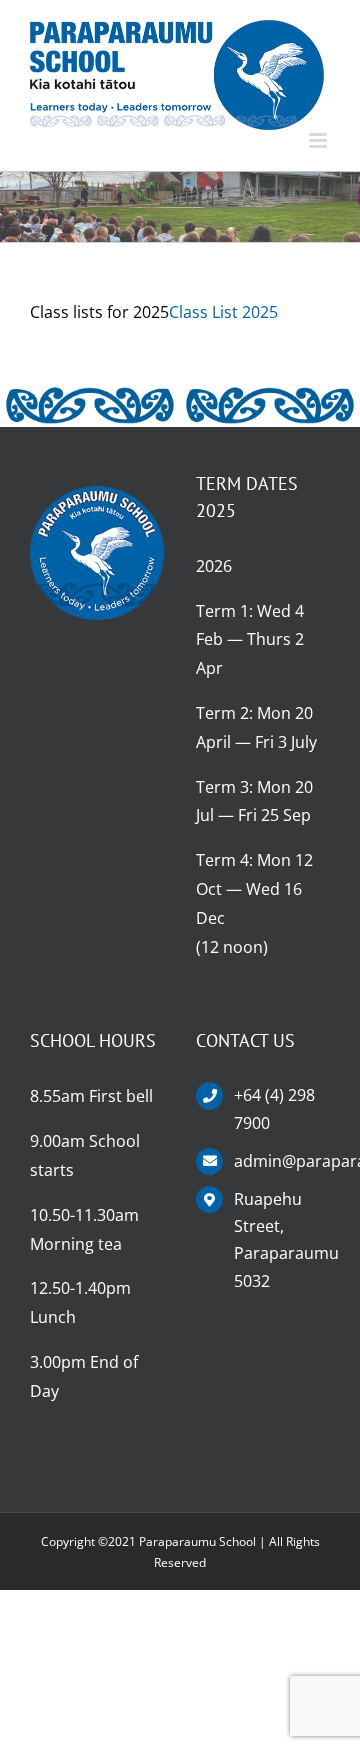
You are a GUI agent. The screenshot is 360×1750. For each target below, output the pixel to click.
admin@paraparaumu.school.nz (282, 1161)
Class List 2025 (223, 312)
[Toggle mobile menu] (319, 140)
